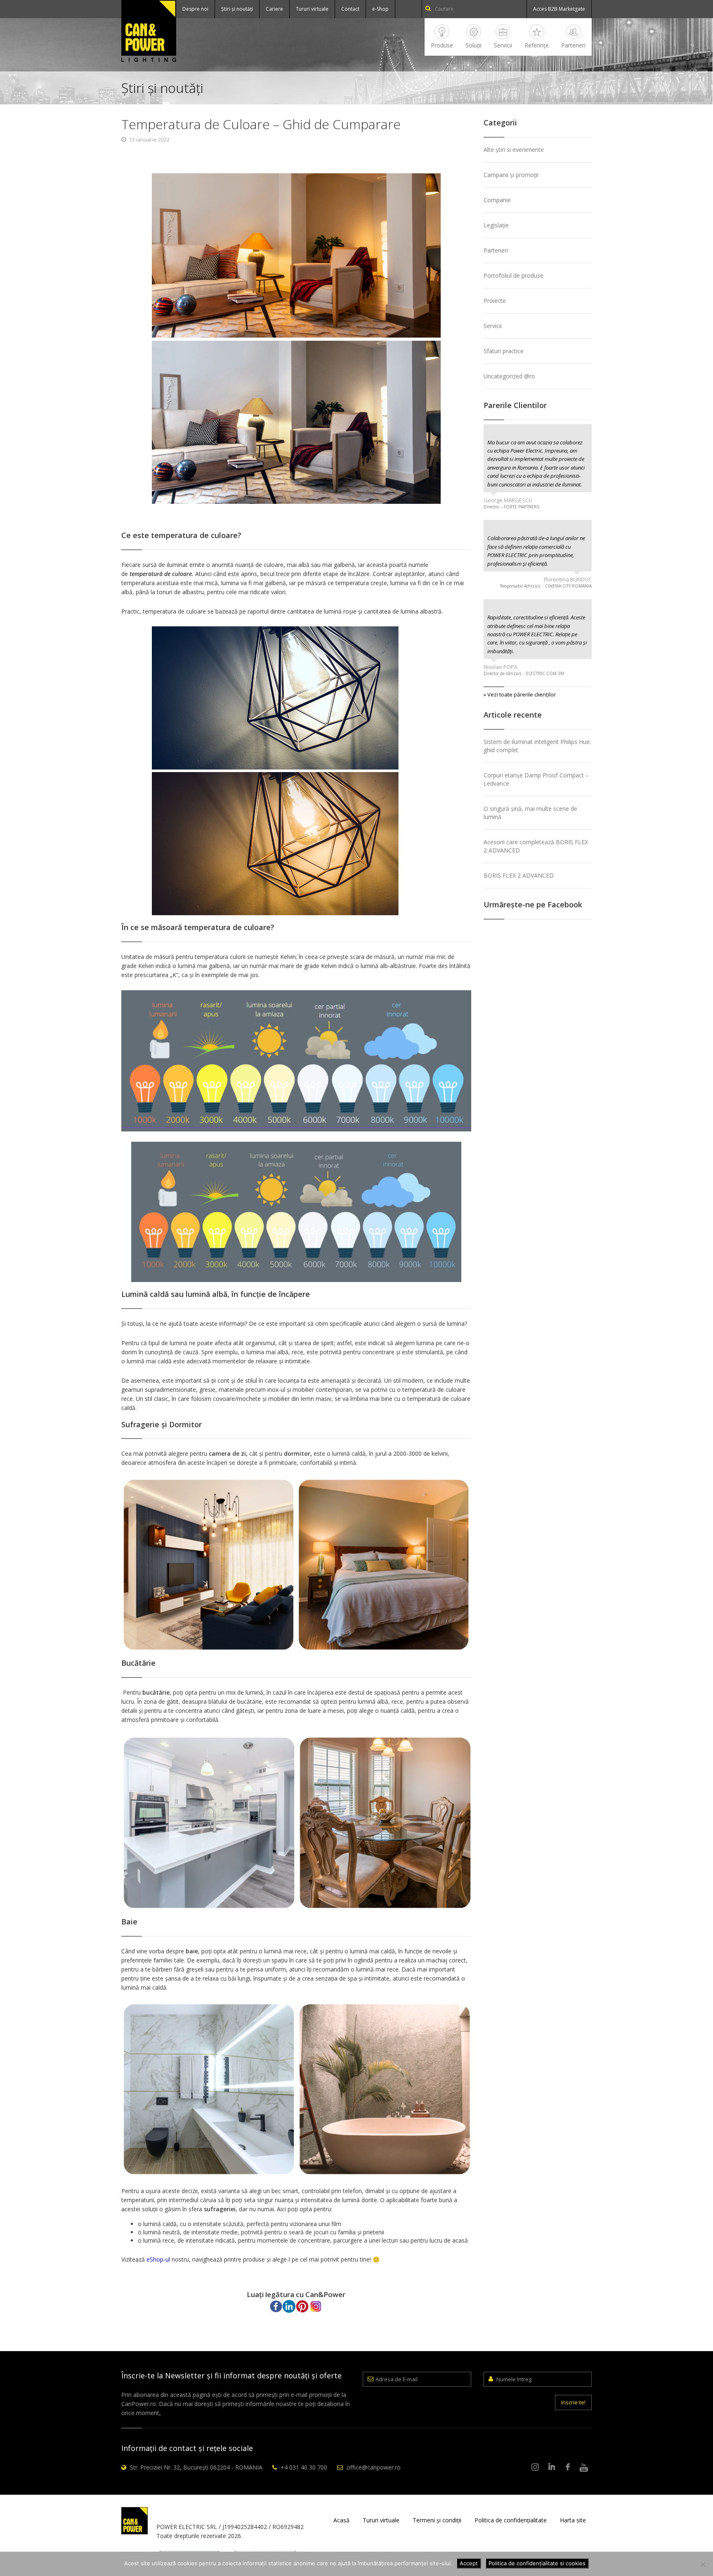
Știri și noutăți (237, 9)
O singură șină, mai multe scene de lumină (530, 813)
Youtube (584, 2467)
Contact (350, 9)
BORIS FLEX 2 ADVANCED (519, 875)
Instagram (536, 2467)
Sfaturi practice (504, 351)
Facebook (568, 2467)
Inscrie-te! (573, 2402)
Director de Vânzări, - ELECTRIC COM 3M (524, 673)
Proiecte (495, 301)
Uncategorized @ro (509, 376)
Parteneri (573, 45)
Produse (442, 45)
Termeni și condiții (437, 2520)
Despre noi (195, 9)
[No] (703, 2564)
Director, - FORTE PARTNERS (511, 507)
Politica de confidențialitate (511, 2520)
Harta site (573, 2520)
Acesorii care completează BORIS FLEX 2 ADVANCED (536, 846)
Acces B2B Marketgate (559, 9)
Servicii (503, 45)
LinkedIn (552, 2467)
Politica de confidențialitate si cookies (537, 2563)
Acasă (341, 2520)
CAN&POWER (149, 31)
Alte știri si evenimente (514, 150)
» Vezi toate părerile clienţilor (520, 694)
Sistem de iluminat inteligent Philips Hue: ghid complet (537, 746)
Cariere (274, 9)
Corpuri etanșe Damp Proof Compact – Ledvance (536, 779)
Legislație (496, 225)
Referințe (537, 45)
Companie (497, 200)
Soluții (473, 45)
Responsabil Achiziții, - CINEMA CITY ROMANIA (546, 586)
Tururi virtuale (312, 9)
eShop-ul (158, 2259)
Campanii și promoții (511, 175)
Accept (469, 2563)
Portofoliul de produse (514, 275)
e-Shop (380, 9)
